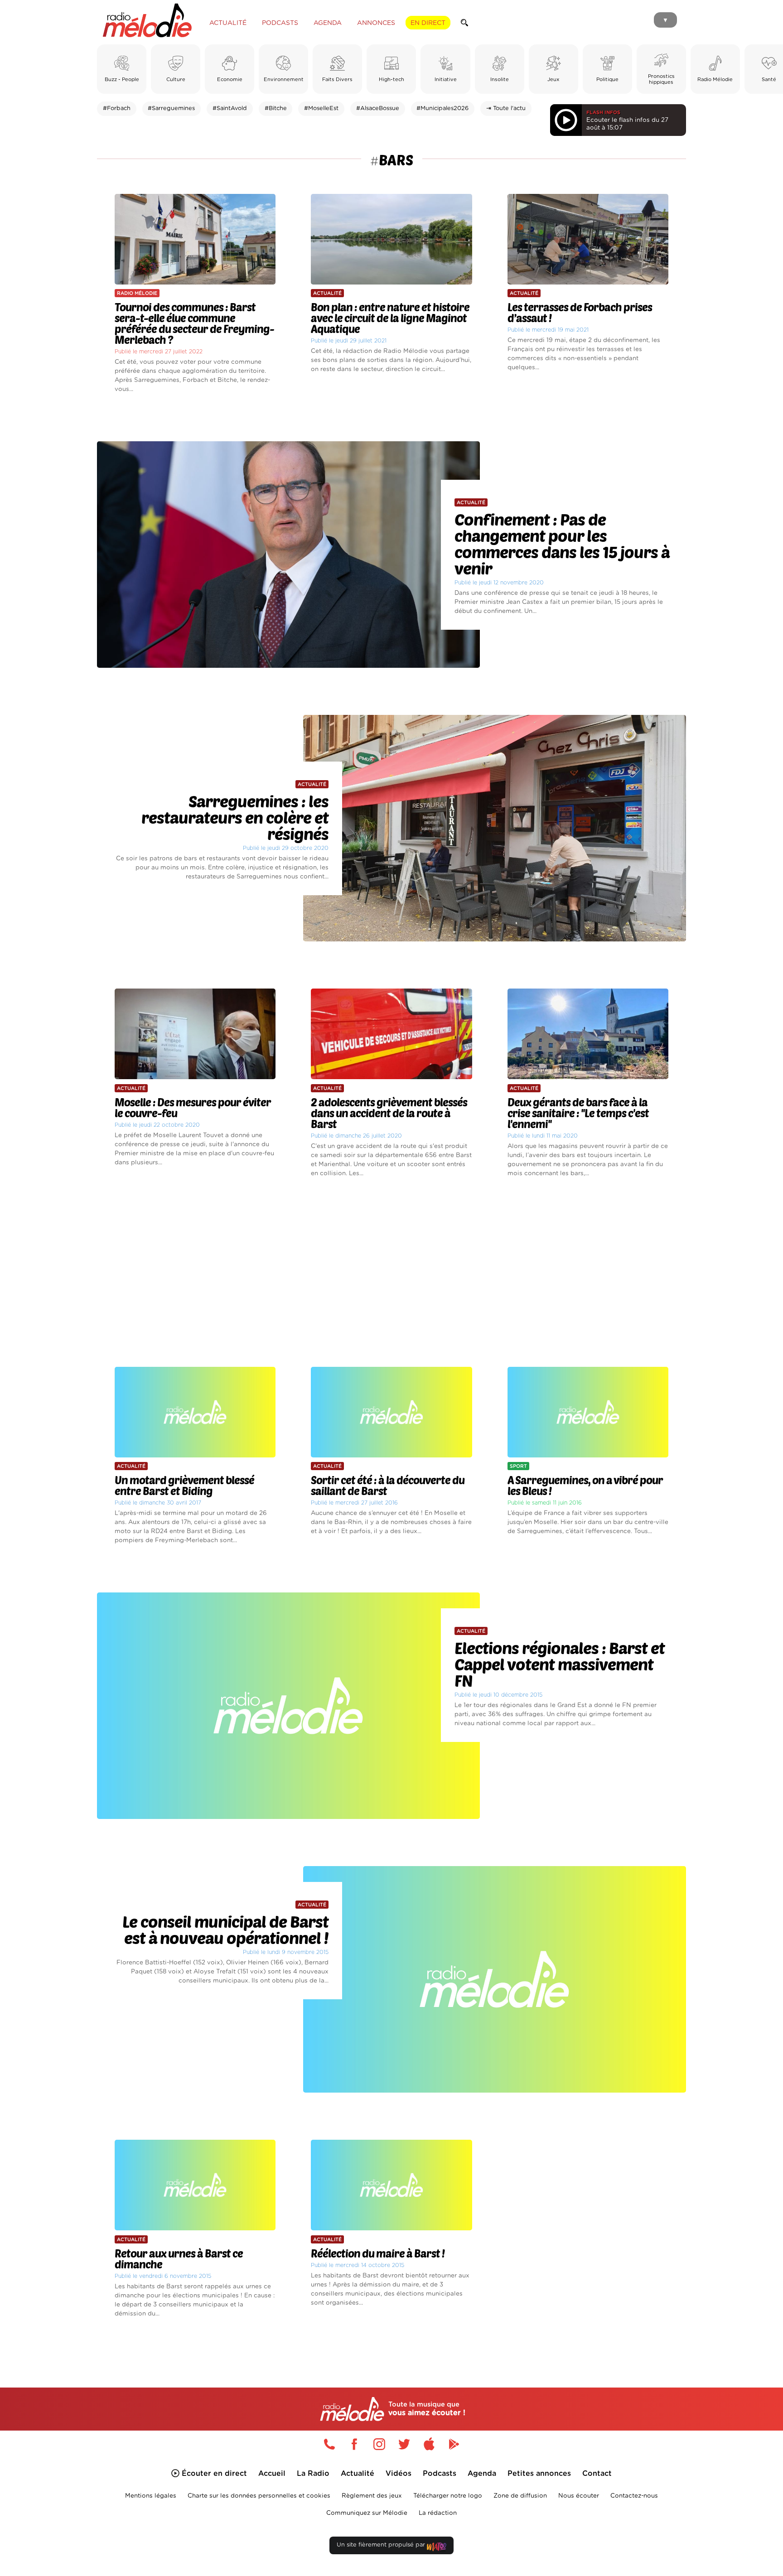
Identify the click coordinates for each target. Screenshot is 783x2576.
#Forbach (117, 109)
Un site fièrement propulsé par (382, 2545)
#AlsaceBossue (378, 109)
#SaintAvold (230, 109)
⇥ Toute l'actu (506, 109)
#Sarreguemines (171, 109)
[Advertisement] (391, 1273)
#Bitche (276, 109)
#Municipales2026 (442, 109)
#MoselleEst (321, 109)
